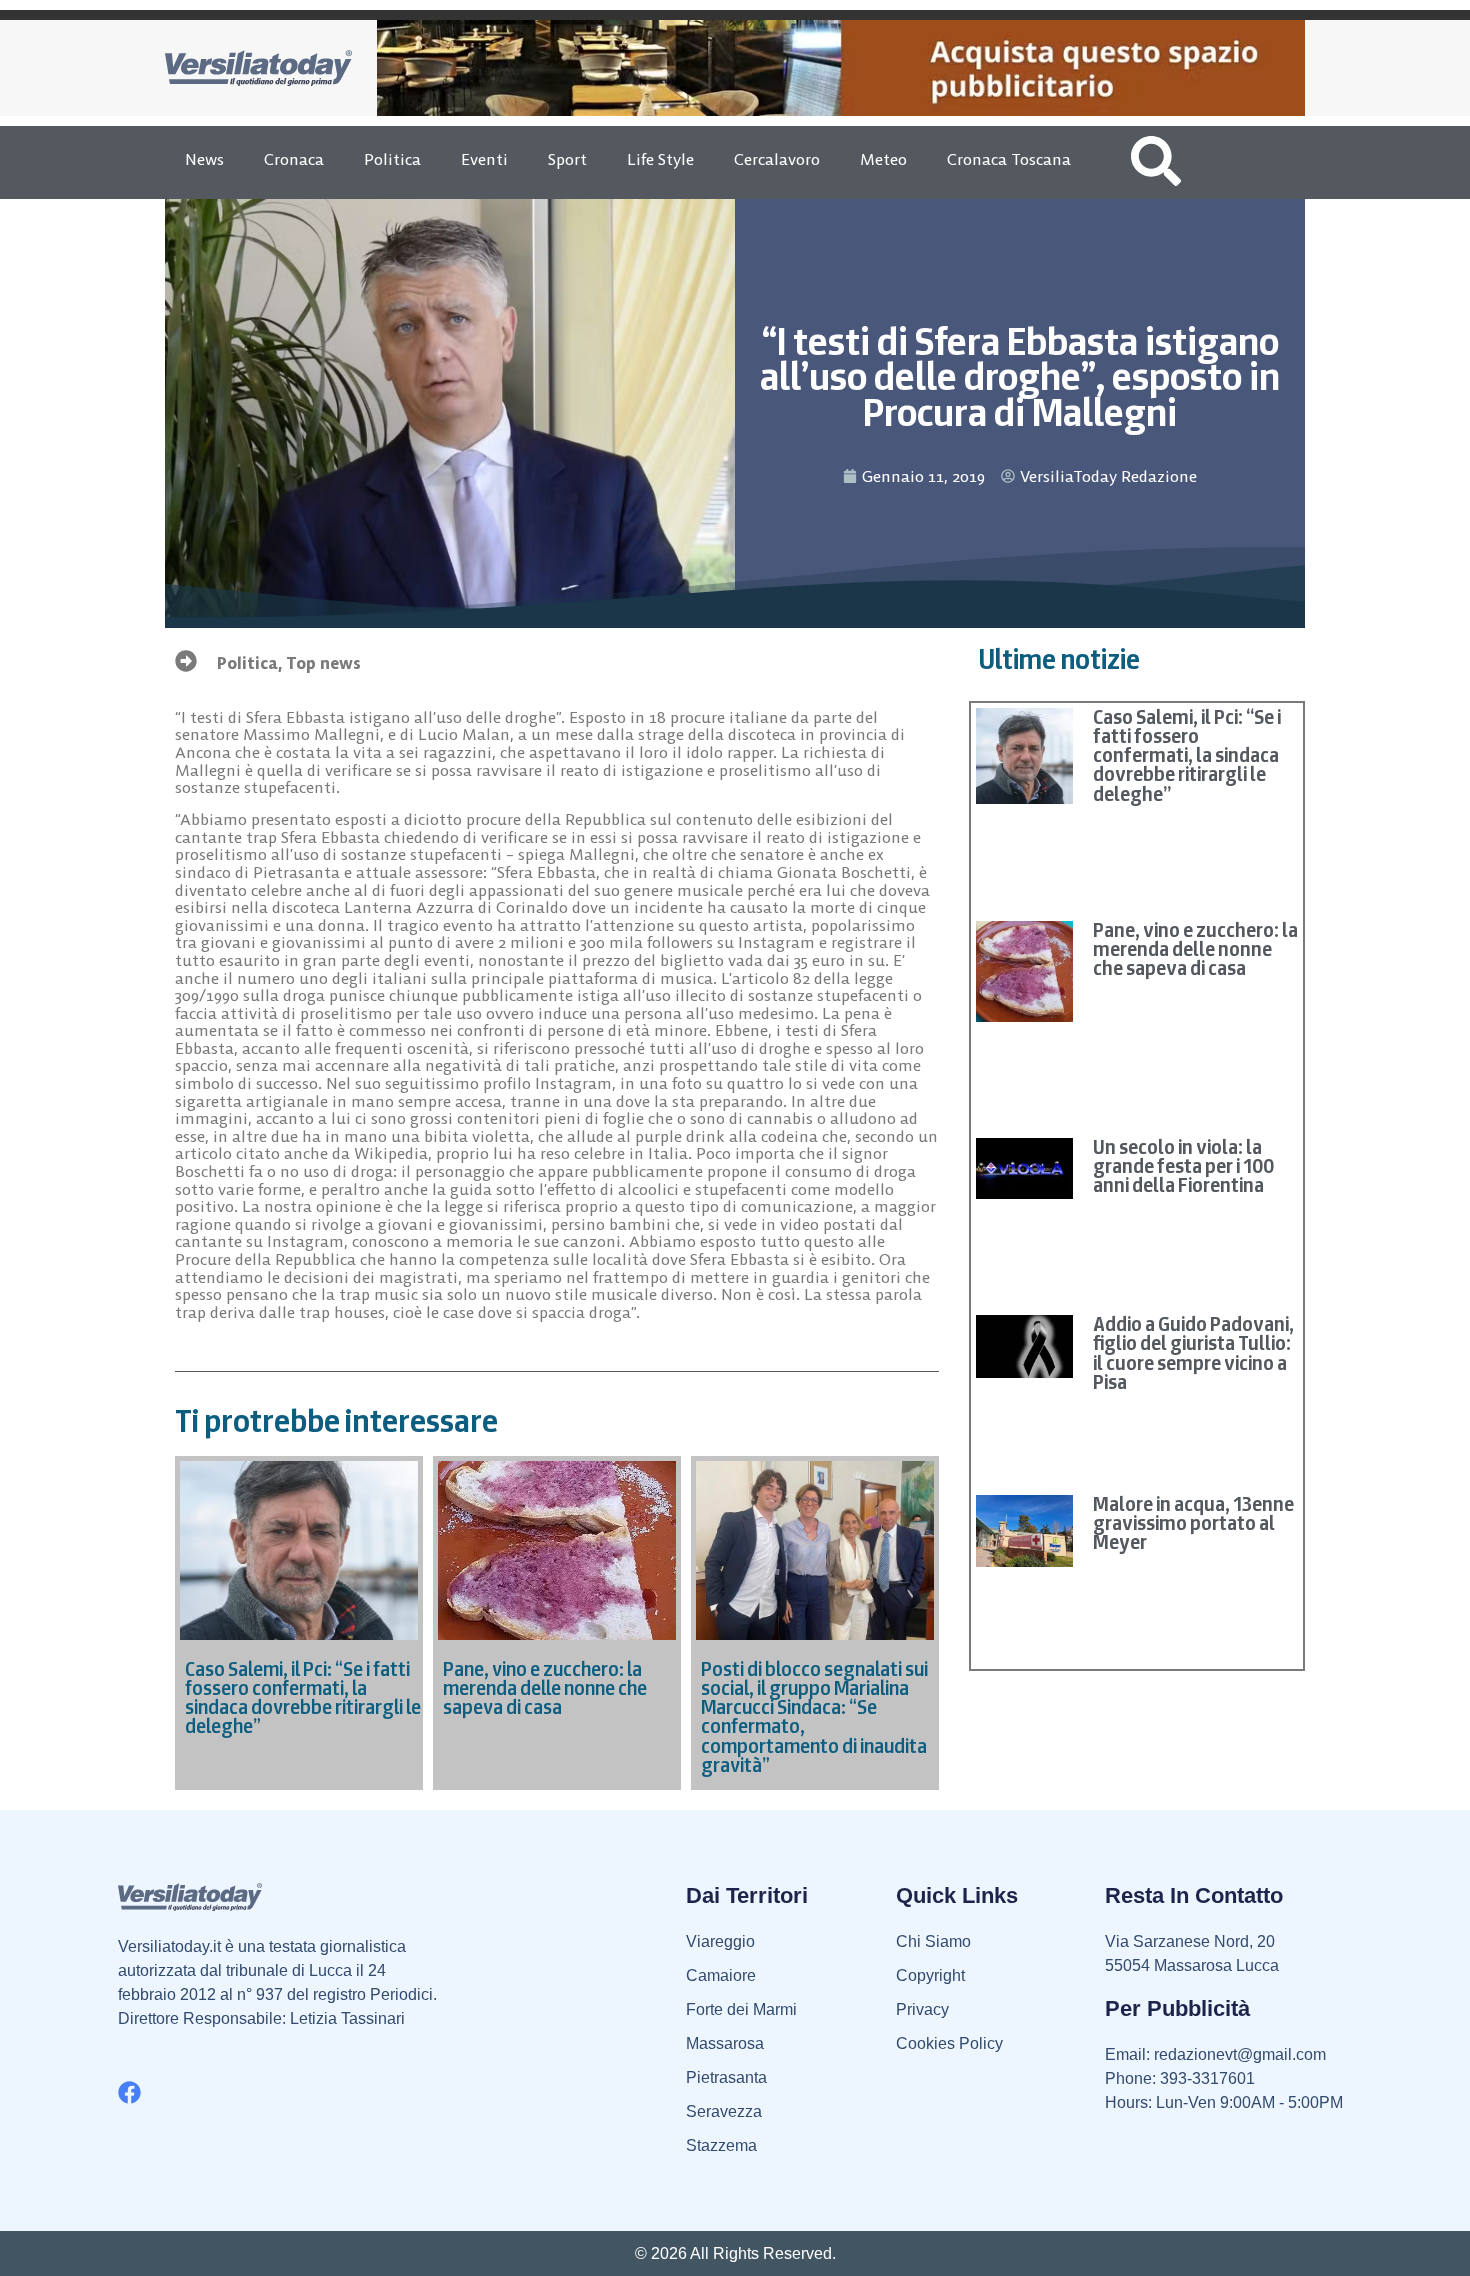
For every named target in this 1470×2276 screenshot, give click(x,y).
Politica (392, 159)
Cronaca (294, 159)
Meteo (883, 159)
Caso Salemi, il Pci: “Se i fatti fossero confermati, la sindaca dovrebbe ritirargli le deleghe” (1187, 755)
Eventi (484, 159)
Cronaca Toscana (1009, 159)
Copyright (930, 1975)
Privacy (922, 2009)
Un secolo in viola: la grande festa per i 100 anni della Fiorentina (1183, 1166)
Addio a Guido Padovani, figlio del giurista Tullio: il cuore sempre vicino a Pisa (1193, 1353)
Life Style (660, 159)
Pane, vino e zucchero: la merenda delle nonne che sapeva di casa (1195, 949)
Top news (323, 663)
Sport (567, 159)
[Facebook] (129, 2092)
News (204, 159)
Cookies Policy (949, 2043)
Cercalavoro (777, 159)
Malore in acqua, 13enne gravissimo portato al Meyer (1193, 1523)
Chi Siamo (933, 1941)
